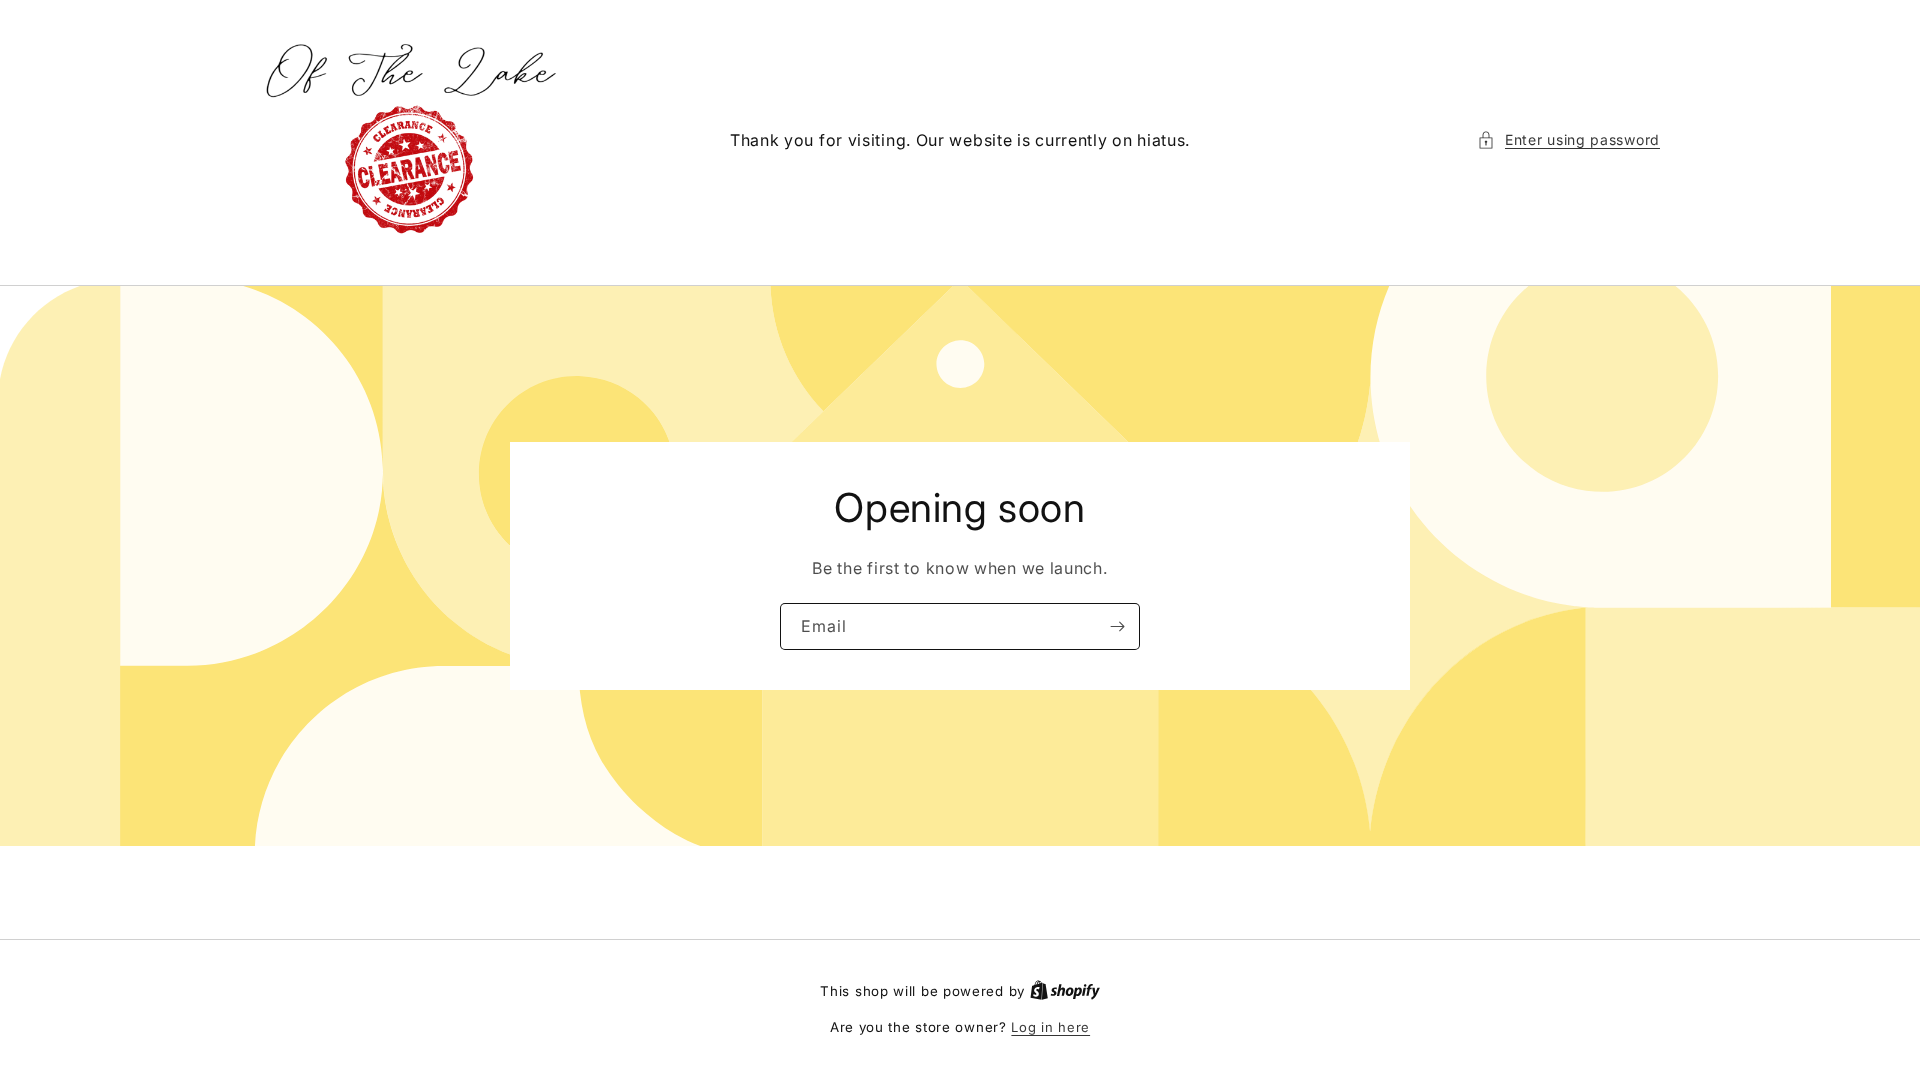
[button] (1568, 139)
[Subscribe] (1117, 626)
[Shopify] (1065, 991)
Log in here (1050, 1027)
